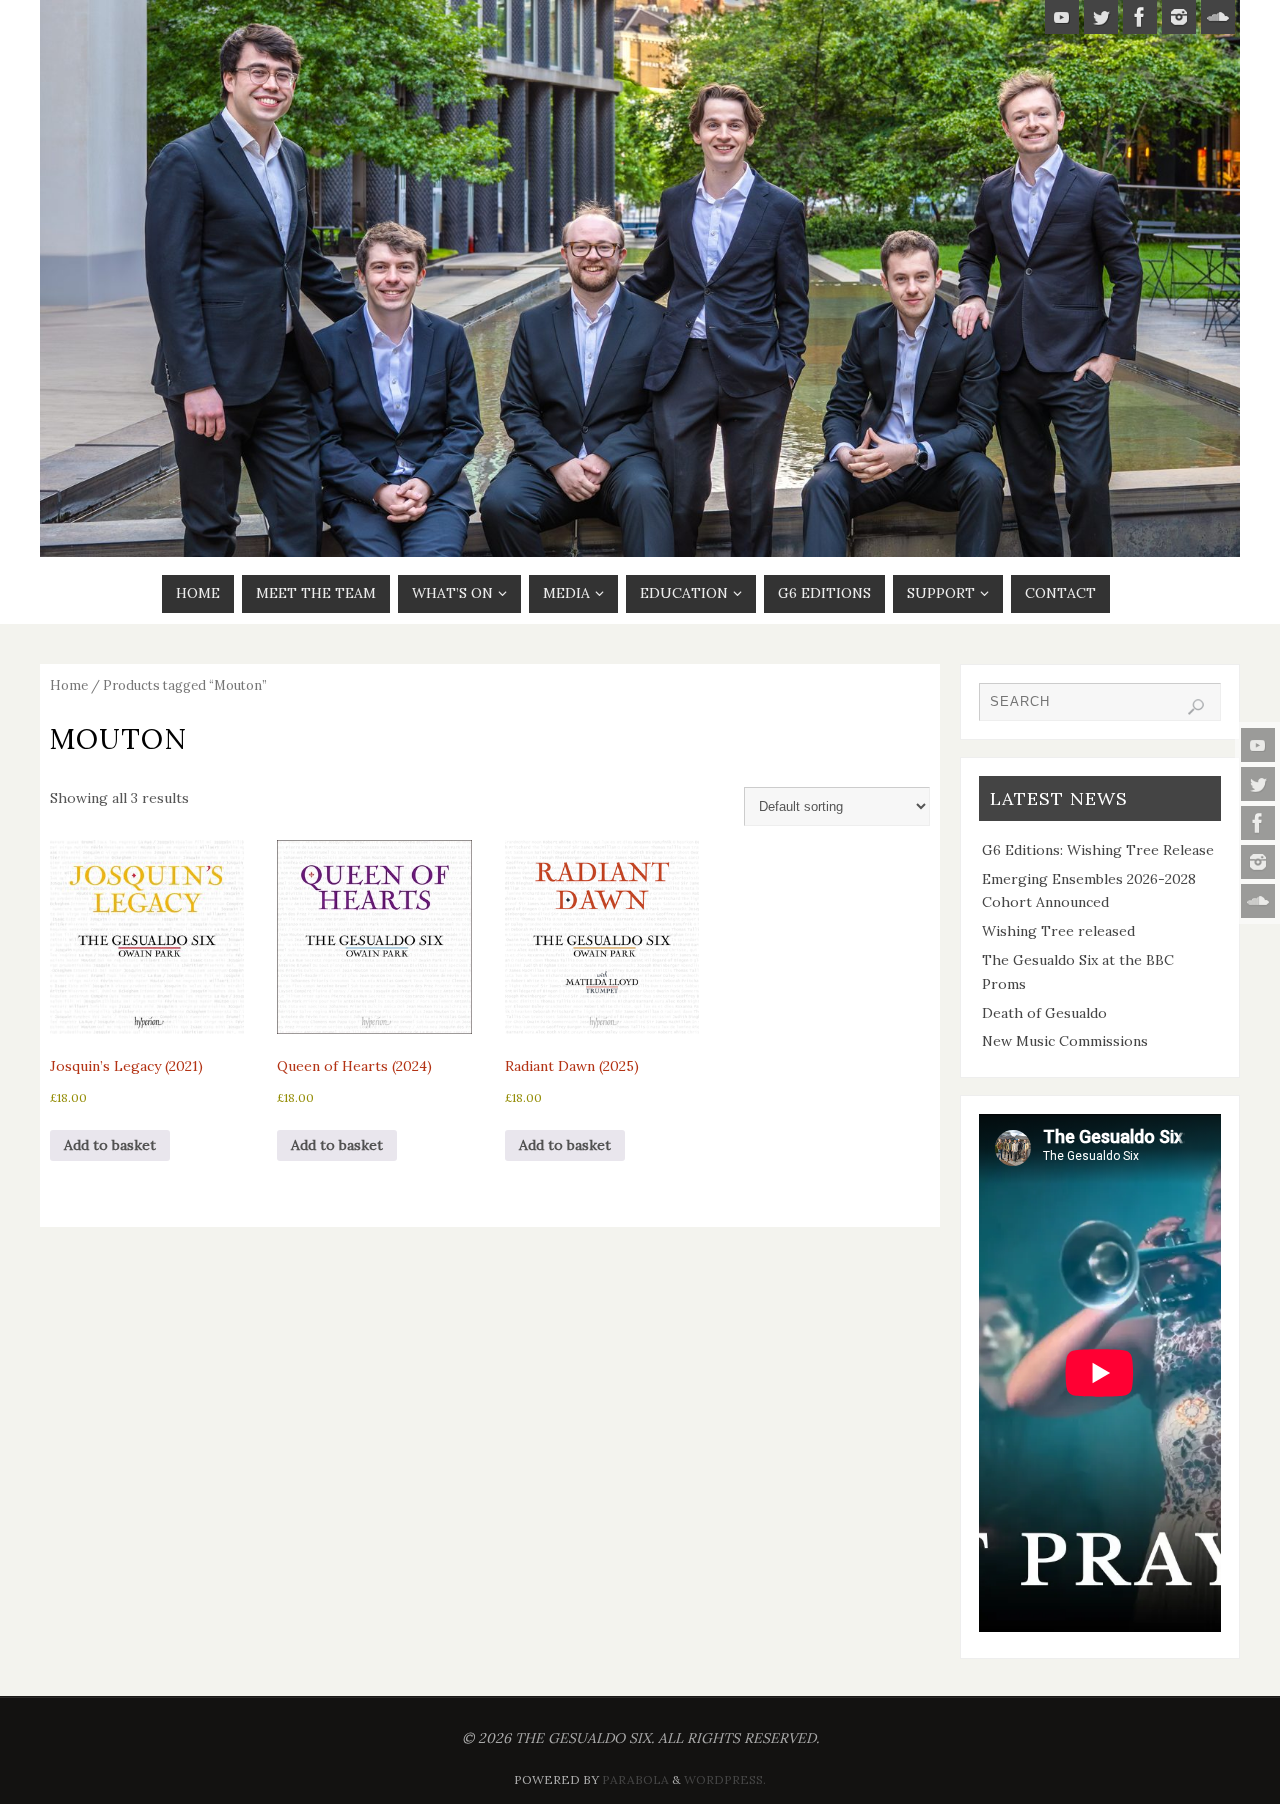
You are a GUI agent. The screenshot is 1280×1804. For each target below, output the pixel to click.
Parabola (635, 1779)
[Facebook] (1258, 823)
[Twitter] (1258, 784)
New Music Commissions (1065, 1041)
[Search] (1196, 707)
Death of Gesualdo (1044, 1013)
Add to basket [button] (110, 1145)
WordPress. (725, 1779)
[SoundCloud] (1258, 901)
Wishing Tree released (1058, 931)
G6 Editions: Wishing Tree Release (1098, 850)
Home (69, 685)
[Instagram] (1258, 862)
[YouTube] (1258, 745)
